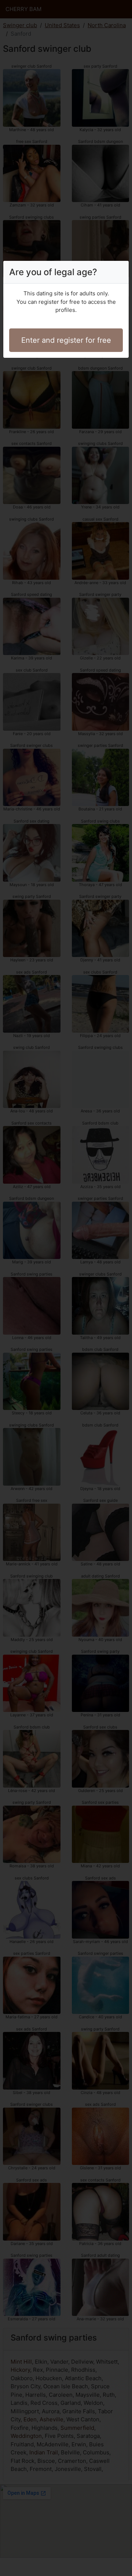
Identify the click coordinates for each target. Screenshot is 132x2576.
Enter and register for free (66, 340)
